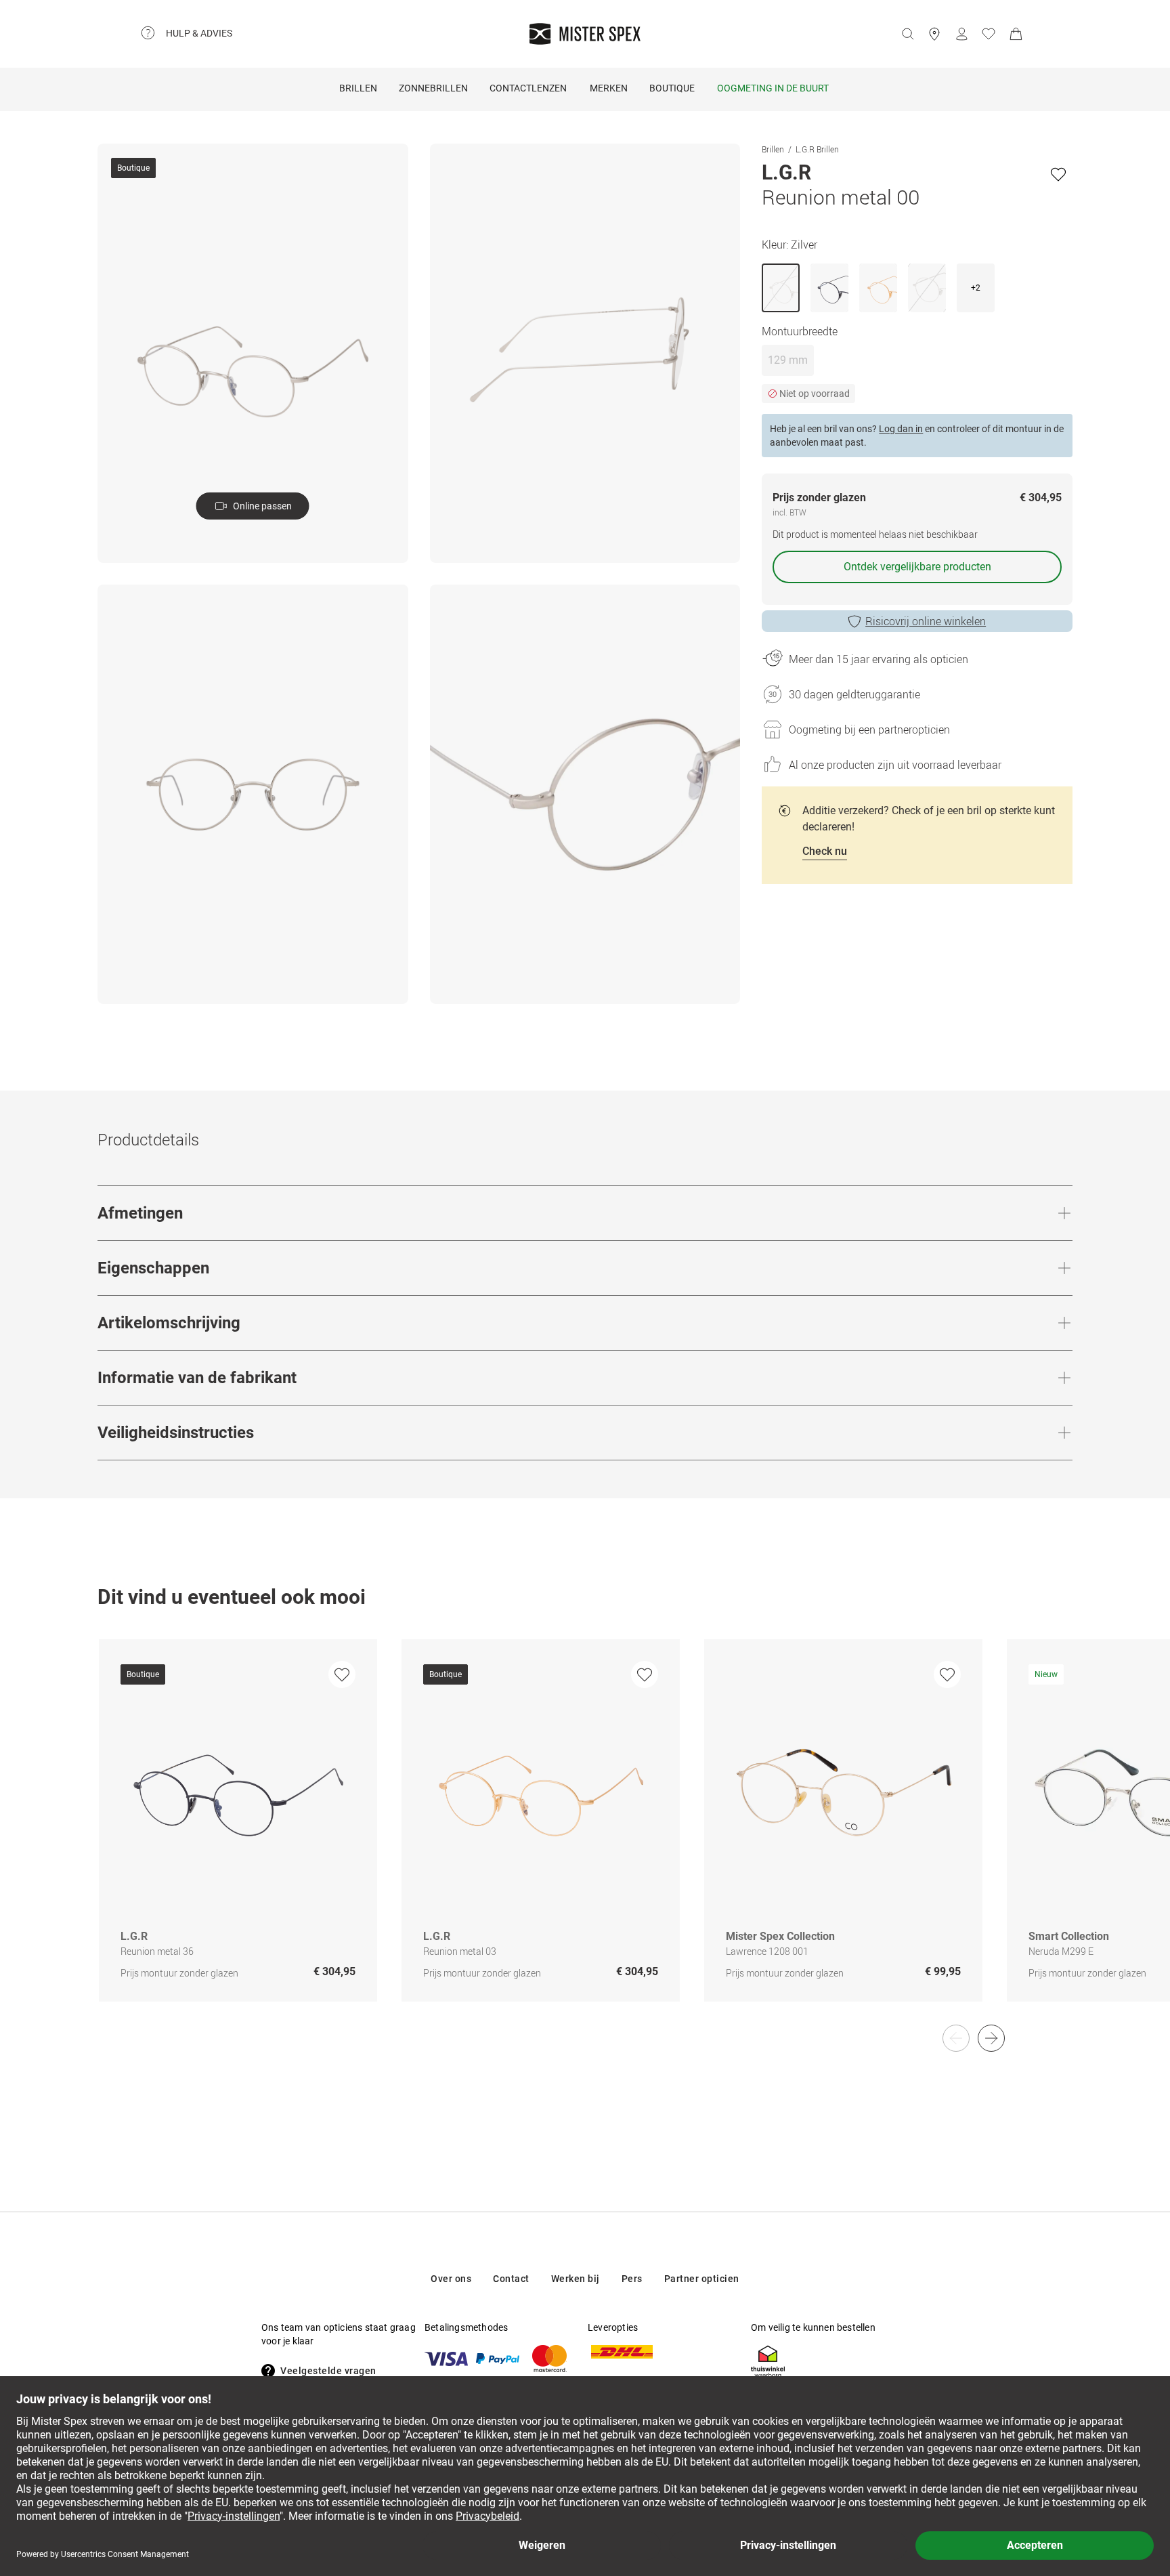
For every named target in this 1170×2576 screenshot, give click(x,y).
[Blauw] (829, 288)
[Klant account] (961, 34)
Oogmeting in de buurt (773, 88)
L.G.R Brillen (817, 149)
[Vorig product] (956, 2038)
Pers (632, 2279)
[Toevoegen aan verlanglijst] (1058, 174)
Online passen (262, 506)
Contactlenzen (528, 88)
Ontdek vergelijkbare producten (917, 567)
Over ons (451, 2279)
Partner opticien (702, 2279)
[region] (585, 1835)
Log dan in (901, 429)
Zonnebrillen (433, 88)
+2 (976, 288)
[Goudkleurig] (878, 288)
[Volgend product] (991, 2038)
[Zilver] (781, 288)
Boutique (672, 88)
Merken (609, 88)
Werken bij (576, 2279)
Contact (511, 2279)
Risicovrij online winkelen (926, 621)
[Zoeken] (907, 34)
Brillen (358, 88)
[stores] (934, 34)
